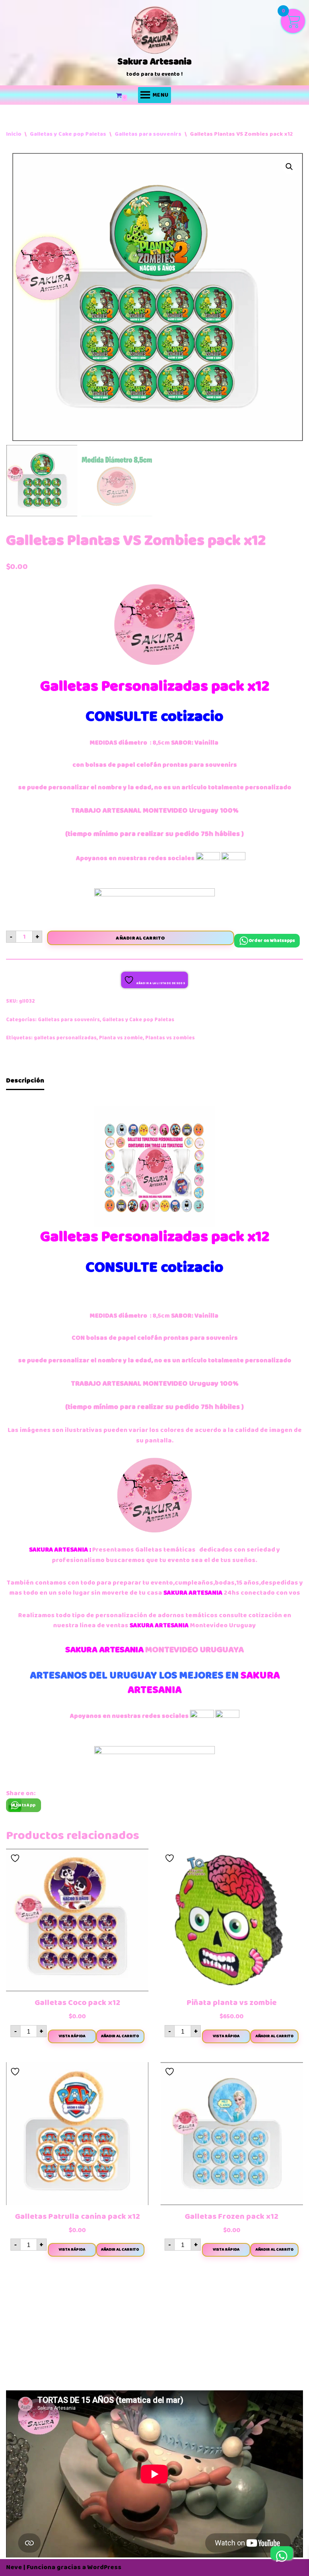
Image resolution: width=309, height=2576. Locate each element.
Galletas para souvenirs (148, 134)
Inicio (14, 134)
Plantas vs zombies (170, 1038)
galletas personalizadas (65, 1038)
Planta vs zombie (121, 1038)
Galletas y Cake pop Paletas (68, 134)
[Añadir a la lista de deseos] (16, 1858)
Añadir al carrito (140, 938)
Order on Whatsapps (272, 940)
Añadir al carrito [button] (120, 2036)
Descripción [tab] (25, 1080)
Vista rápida (72, 2036)
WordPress (104, 2567)
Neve (14, 2567)
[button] (289, 167)
